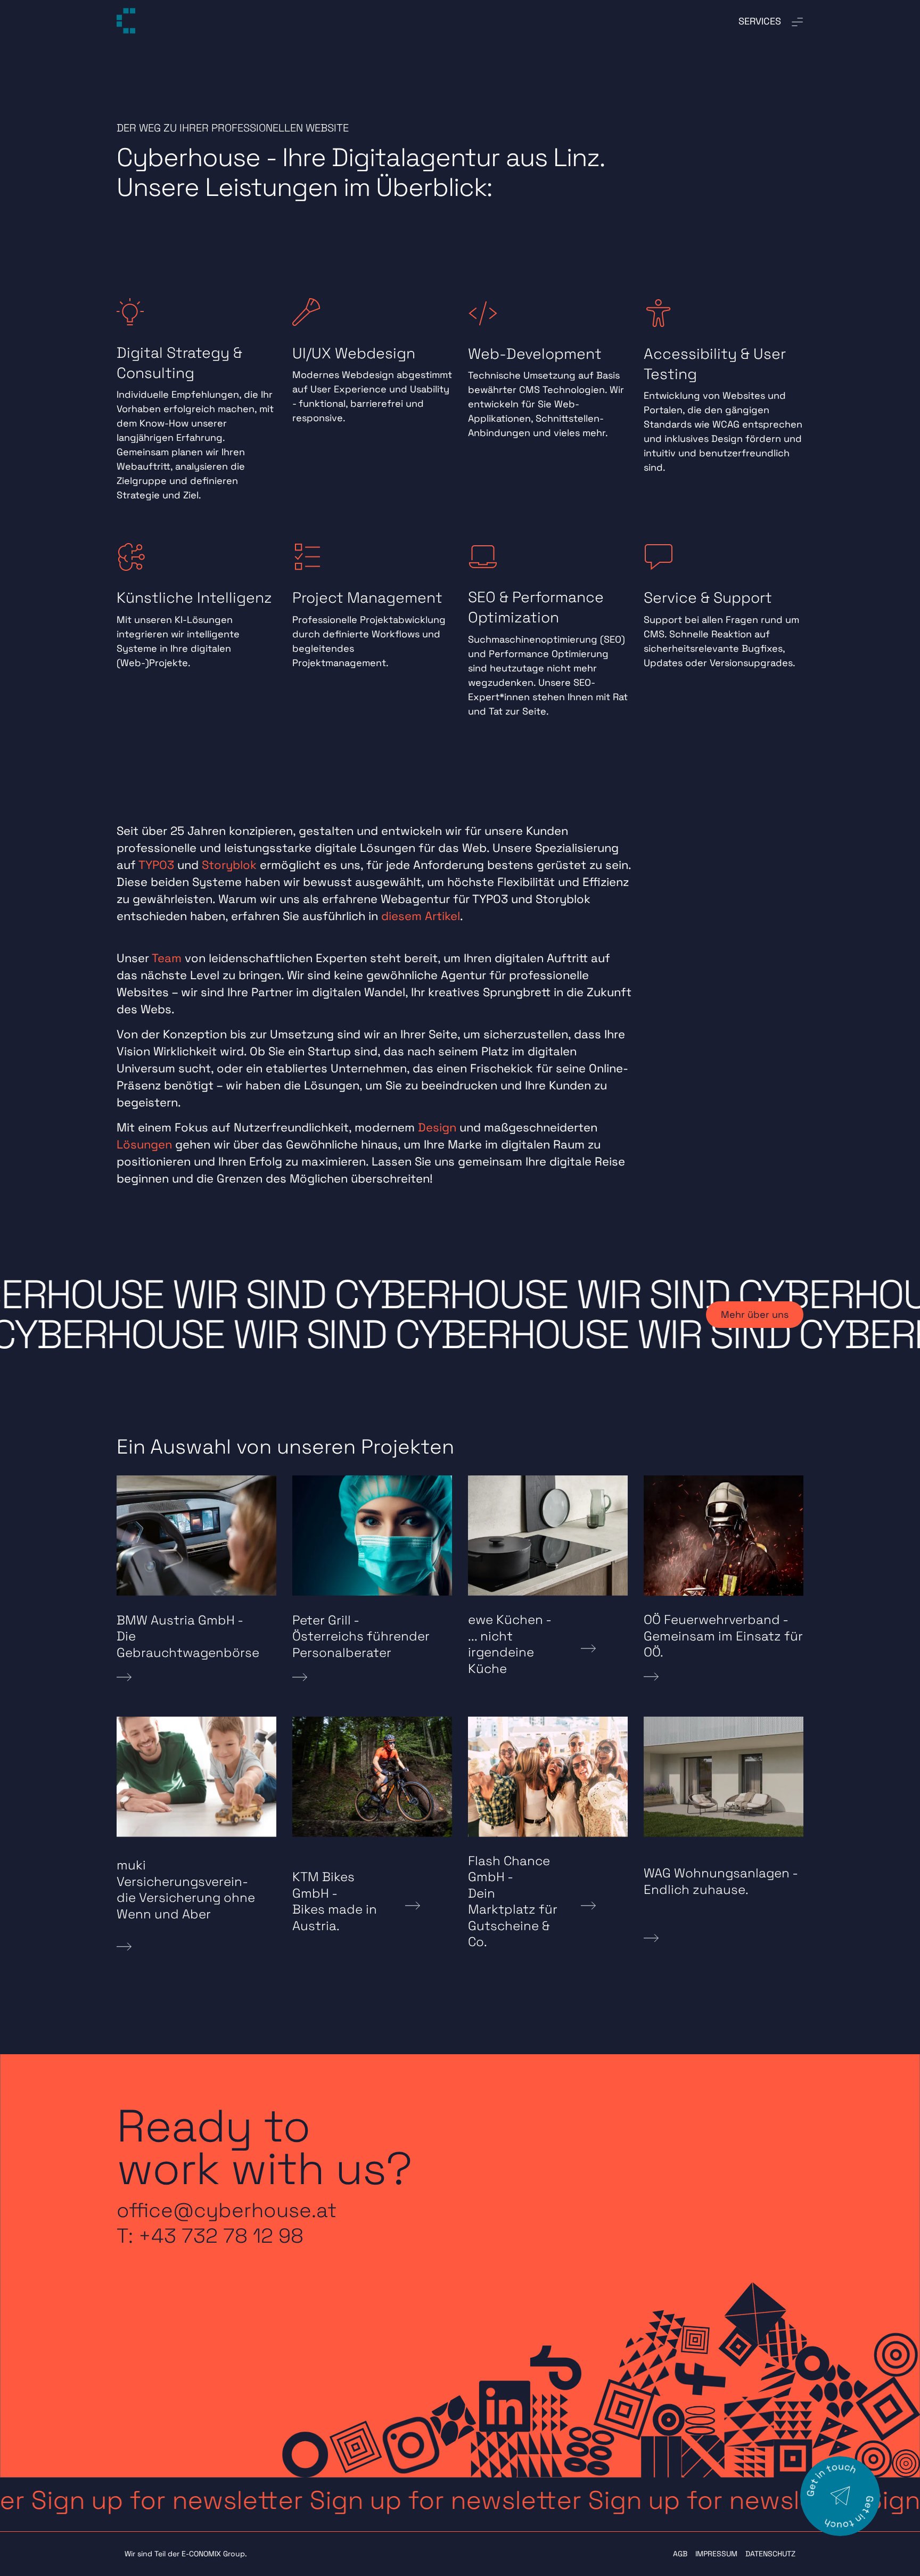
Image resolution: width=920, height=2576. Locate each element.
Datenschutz (770, 2554)
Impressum (716, 2554)
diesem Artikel (421, 916)
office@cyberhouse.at (227, 2210)
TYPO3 (156, 865)
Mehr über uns (755, 1314)
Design (437, 1127)
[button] (460, 2500)
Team (167, 958)
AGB (680, 2554)
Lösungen (144, 1144)
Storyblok (229, 865)
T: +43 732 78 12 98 (210, 2236)
